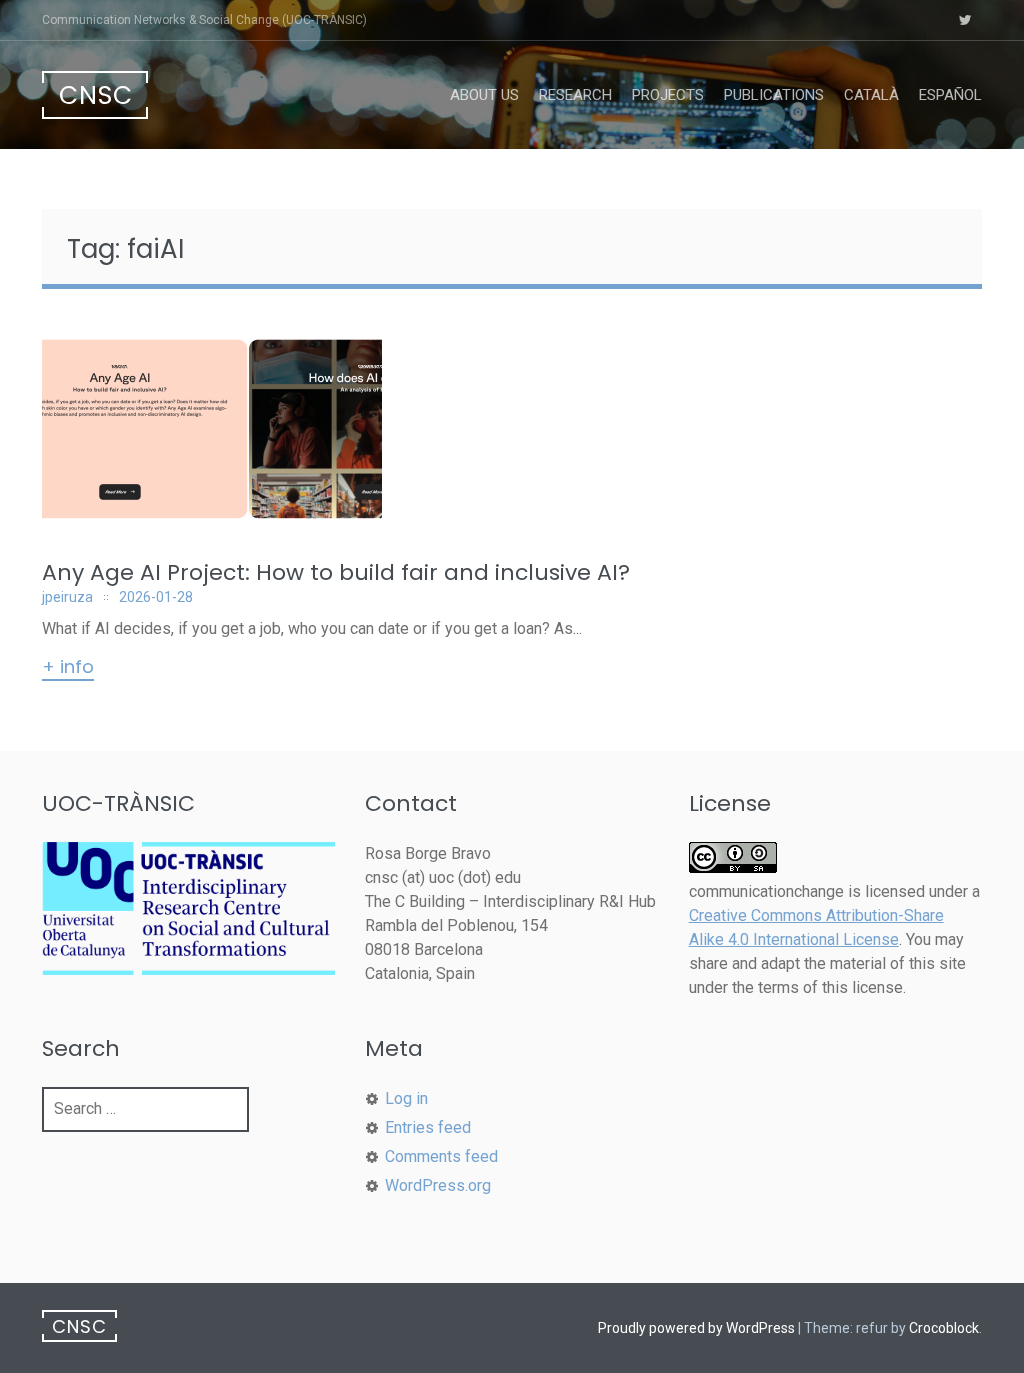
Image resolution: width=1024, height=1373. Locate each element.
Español (950, 95)
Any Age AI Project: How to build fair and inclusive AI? (336, 572)
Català (871, 95)
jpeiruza (67, 597)
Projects (668, 95)
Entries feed (428, 1127)
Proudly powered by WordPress (696, 1328)
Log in (406, 1098)
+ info (68, 668)
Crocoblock (944, 1328)
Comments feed (441, 1156)
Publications (774, 95)
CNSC (96, 95)
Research (575, 95)
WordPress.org (438, 1185)
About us (484, 95)
